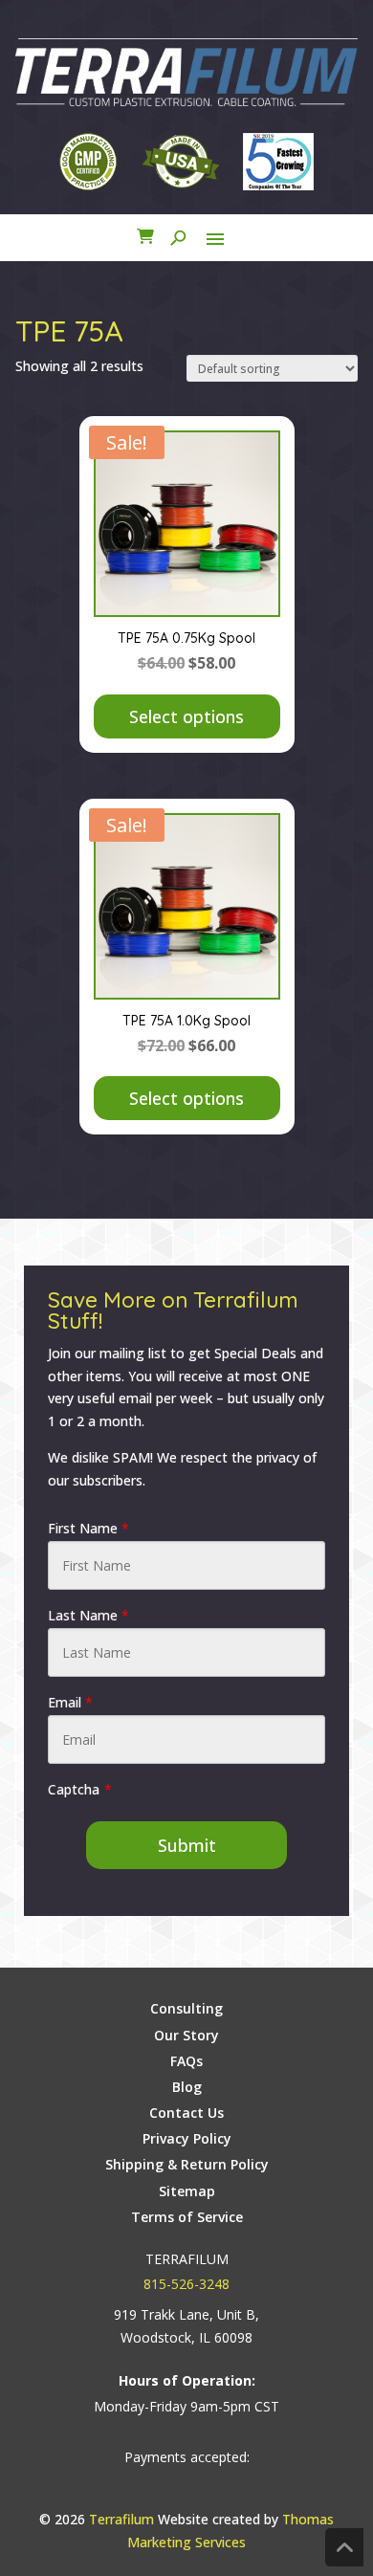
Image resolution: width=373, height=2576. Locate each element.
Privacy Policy (187, 2138)
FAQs (186, 2061)
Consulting (186, 2008)
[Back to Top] (344, 2547)
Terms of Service (187, 2217)
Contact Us (186, 2113)
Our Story (186, 2035)
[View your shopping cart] (145, 239)
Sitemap (187, 2191)
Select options (186, 716)
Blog (187, 2087)
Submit (187, 1845)
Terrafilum (121, 2519)
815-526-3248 (186, 2284)
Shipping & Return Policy (187, 2164)
